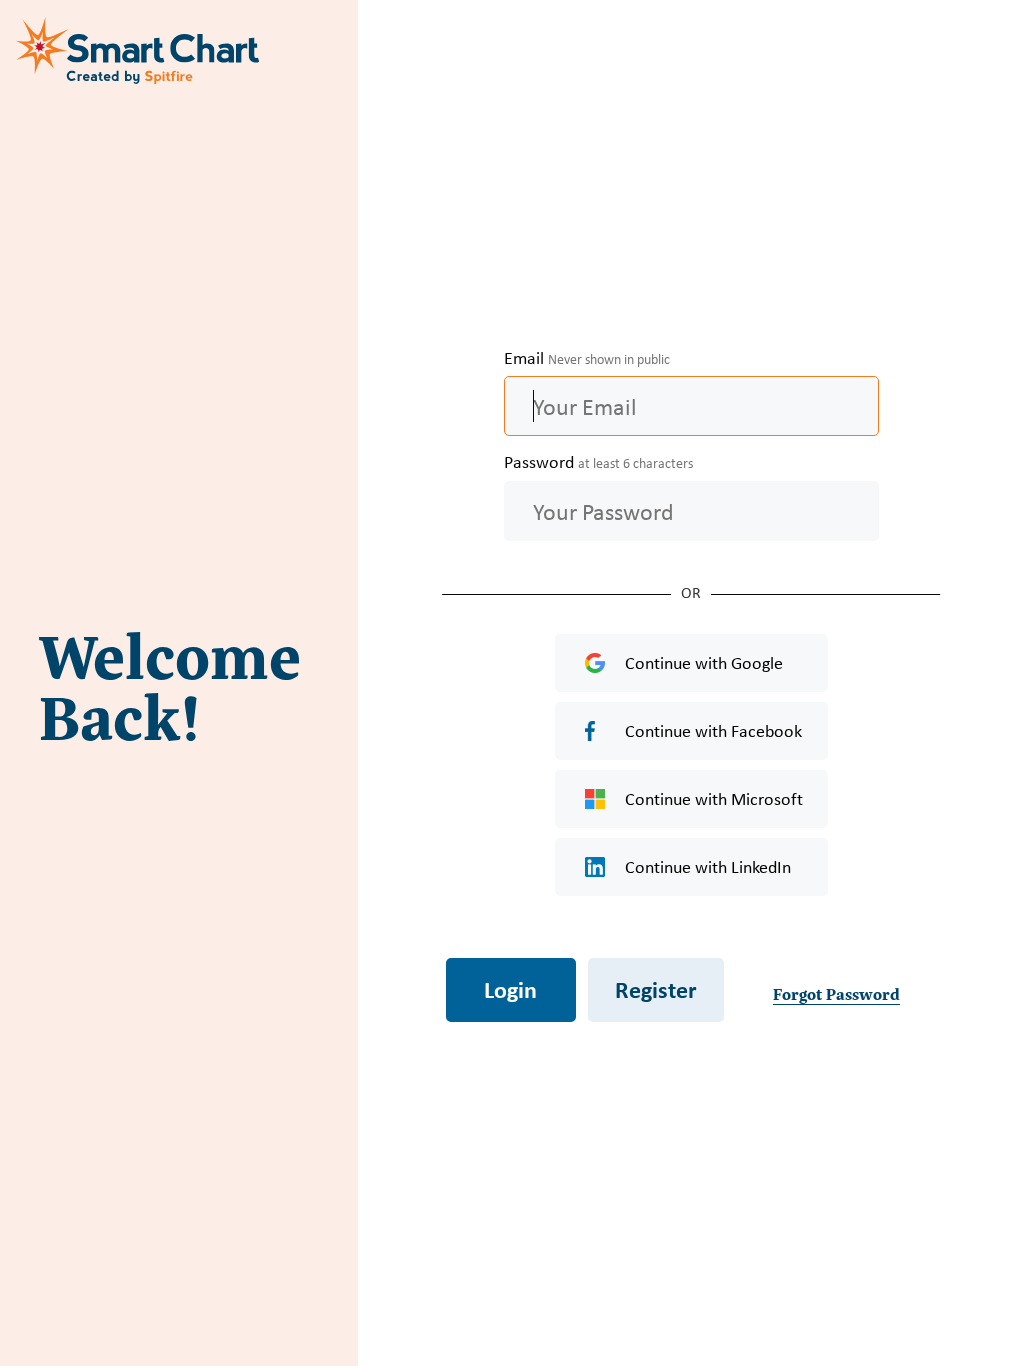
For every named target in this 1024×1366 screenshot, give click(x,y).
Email (587, 358)
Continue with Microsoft (714, 799)
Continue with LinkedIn (708, 867)
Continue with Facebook (713, 731)
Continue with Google (704, 663)
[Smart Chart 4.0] (140, 50)
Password (598, 462)
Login (510, 989)
